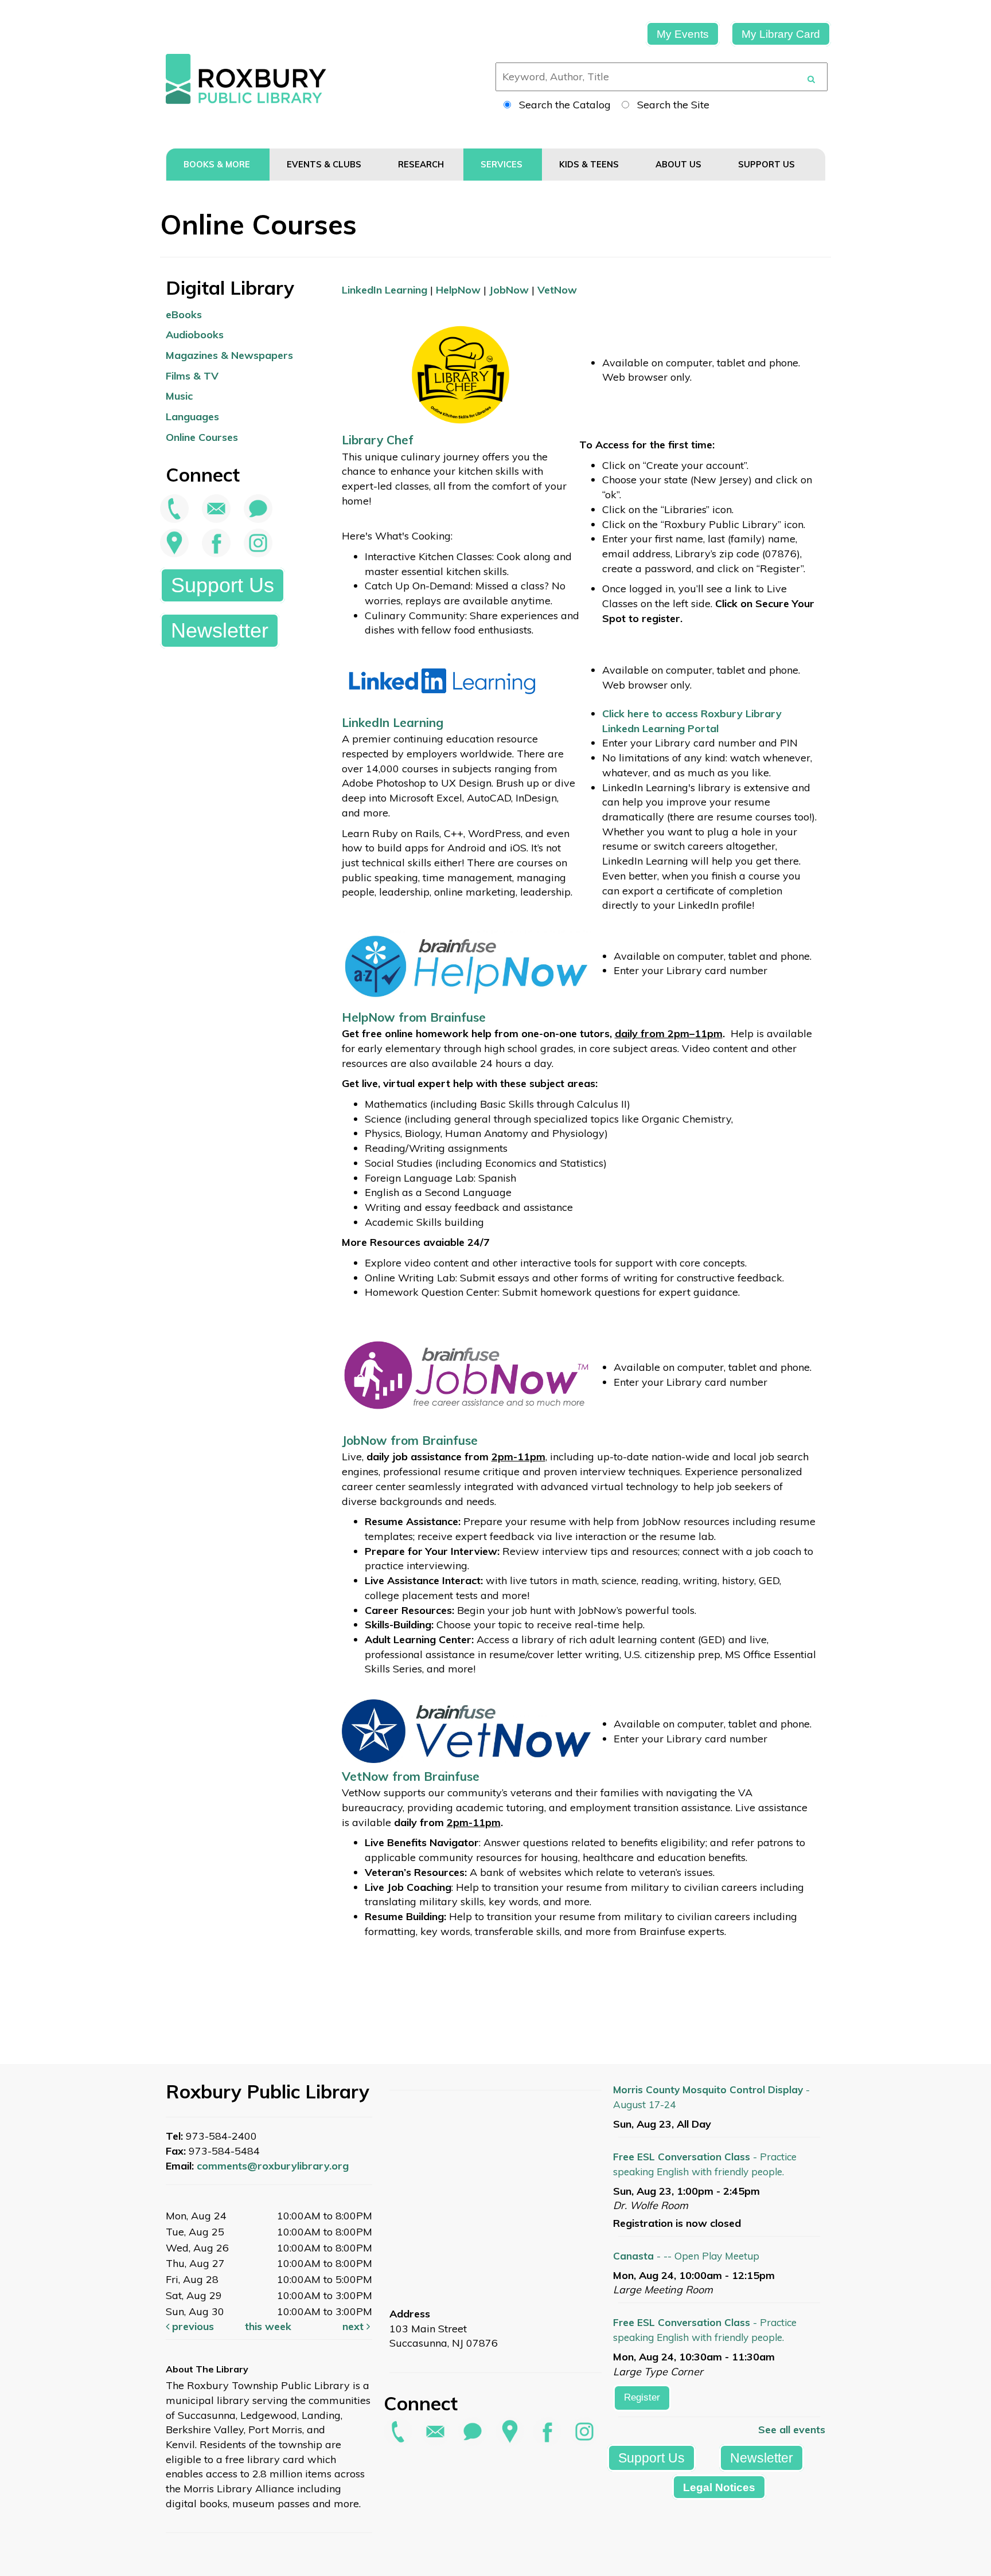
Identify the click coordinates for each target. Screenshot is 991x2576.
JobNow (509, 290)
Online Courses (202, 437)
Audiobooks (195, 335)
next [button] (354, 2326)
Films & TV (192, 376)
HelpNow (458, 290)
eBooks (184, 314)
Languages (192, 417)
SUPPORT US (768, 164)
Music (179, 396)
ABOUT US (680, 164)
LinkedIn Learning (385, 290)
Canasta (686, 2256)
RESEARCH (422, 164)
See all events (792, 2430)
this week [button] (268, 2326)
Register (642, 2397)
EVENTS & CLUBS (325, 164)
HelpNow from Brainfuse (414, 1017)
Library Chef (379, 440)
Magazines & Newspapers (229, 355)
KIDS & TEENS (590, 164)
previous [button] (192, 2326)
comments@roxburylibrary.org (273, 2166)
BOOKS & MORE (218, 164)
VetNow (557, 290)
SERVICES (503, 164)
